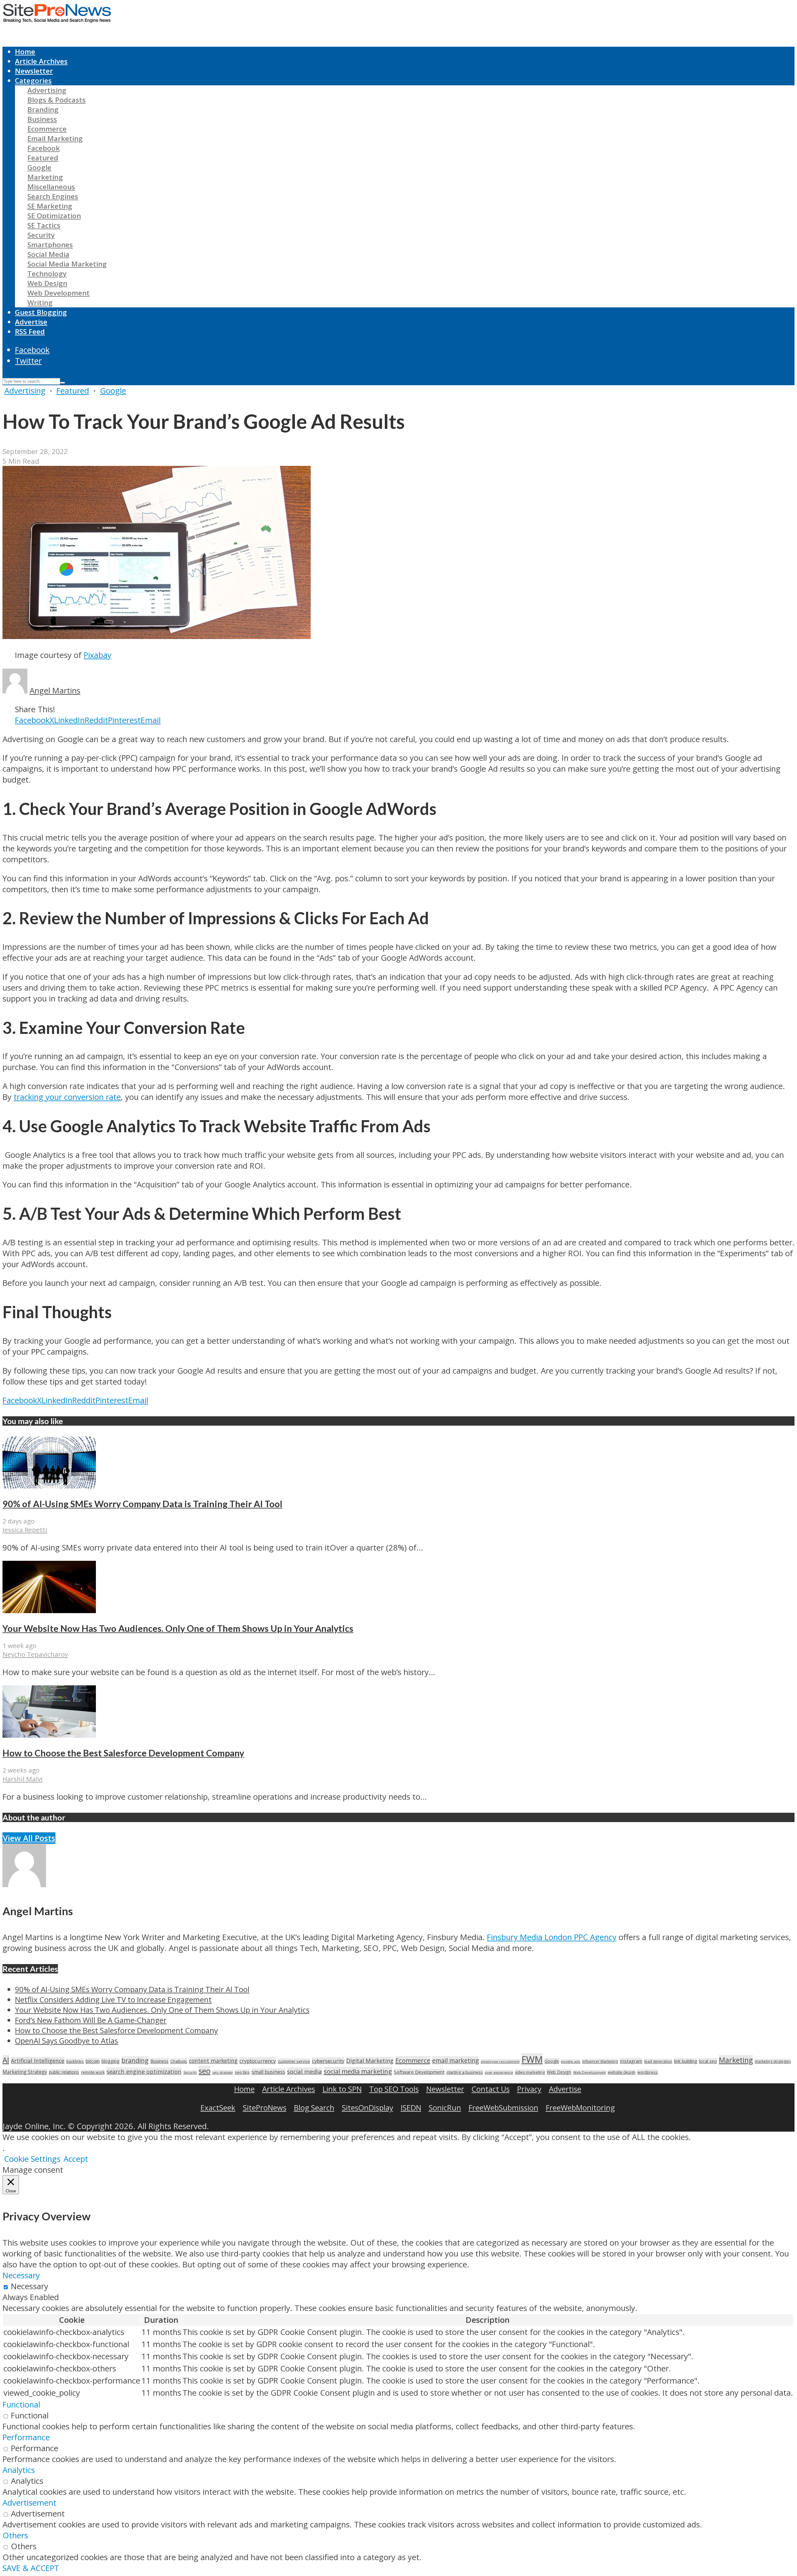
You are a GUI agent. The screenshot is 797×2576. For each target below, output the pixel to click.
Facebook (44, 148)
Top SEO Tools (394, 2089)
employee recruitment (500, 2061)
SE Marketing (50, 206)
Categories (33, 80)
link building (686, 2061)
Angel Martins (55, 691)
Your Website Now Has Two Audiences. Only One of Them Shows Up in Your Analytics (178, 1628)
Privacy (529, 2089)
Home (25, 52)
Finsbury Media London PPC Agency (552, 1937)
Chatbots (179, 2061)
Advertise (31, 322)
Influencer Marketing (600, 2061)
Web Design (47, 283)
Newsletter (34, 71)
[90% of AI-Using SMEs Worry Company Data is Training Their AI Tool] (49, 1486)
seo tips (242, 2072)
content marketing (213, 2061)
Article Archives (41, 61)
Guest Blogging (41, 312)
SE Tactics (44, 225)
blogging (111, 2061)
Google (39, 167)
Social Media (48, 254)
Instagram (631, 2061)
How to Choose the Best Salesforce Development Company (123, 1753)
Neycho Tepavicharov (35, 1654)
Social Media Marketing (67, 264)
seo (205, 2071)
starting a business (465, 2072)
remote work (93, 2072)
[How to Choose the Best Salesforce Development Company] (49, 1735)
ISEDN (411, 2107)
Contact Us (491, 2089)
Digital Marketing (370, 2061)
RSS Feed (30, 331)
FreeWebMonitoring (580, 2107)
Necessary (30, 2286)
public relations (64, 2072)
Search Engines (53, 196)
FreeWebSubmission (503, 2107)
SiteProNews (265, 2107)
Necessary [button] (21, 2275)
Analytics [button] (19, 2470)
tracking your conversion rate (67, 1097)
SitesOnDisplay (368, 2107)
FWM (532, 2059)
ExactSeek (218, 2107)
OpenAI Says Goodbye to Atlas (66, 2041)
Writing (40, 303)
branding (135, 2060)
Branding (43, 109)
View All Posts (29, 1838)
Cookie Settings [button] (32, 2159)
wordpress (648, 2072)
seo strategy (223, 2072)
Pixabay (98, 655)
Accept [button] (76, 2159)
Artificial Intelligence (38, 2061)
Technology (47, 274)
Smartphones (50, 245)
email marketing (455, 2060)
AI (6, 2060)
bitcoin (93, 2061)
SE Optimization (54, 216)
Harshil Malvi (23, 1779)
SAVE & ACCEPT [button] (31, 2568)
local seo (708, 2061)
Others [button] (15, 2535)
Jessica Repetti (25, 1530)
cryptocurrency (258, 2061)
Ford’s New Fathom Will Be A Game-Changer (91, 2020)
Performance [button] (26, 2437)
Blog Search (314, 2107)
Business (42, 119)
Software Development (419, 2072)
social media (304, 2071)
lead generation (658, 2061)
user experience (499, 2072)
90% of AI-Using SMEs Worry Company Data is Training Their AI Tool (142, 1504)
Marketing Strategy (25, 2072)
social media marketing (358, 2071)
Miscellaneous (51, 187)
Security (41, 235)
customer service (294, 2061)
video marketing (530, 2072)
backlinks (75, 2061)
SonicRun (445, 2107)
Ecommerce (47, 129)
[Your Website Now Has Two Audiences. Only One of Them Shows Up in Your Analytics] (49, 1610)
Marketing (45, 177)
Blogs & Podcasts (57, 100)
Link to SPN (342, 2089)
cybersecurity (328, 2061)
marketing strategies (773, 2061)
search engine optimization (144, 2071)
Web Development (59, 293)
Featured (43, 158)
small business (268, 2072)
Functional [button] (21, 2405)
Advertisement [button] (29, 2503)
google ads (571, 2061)
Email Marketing (55, 138)
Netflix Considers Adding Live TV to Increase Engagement (113, 1999)
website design (622, 2072)
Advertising (47, 90)
